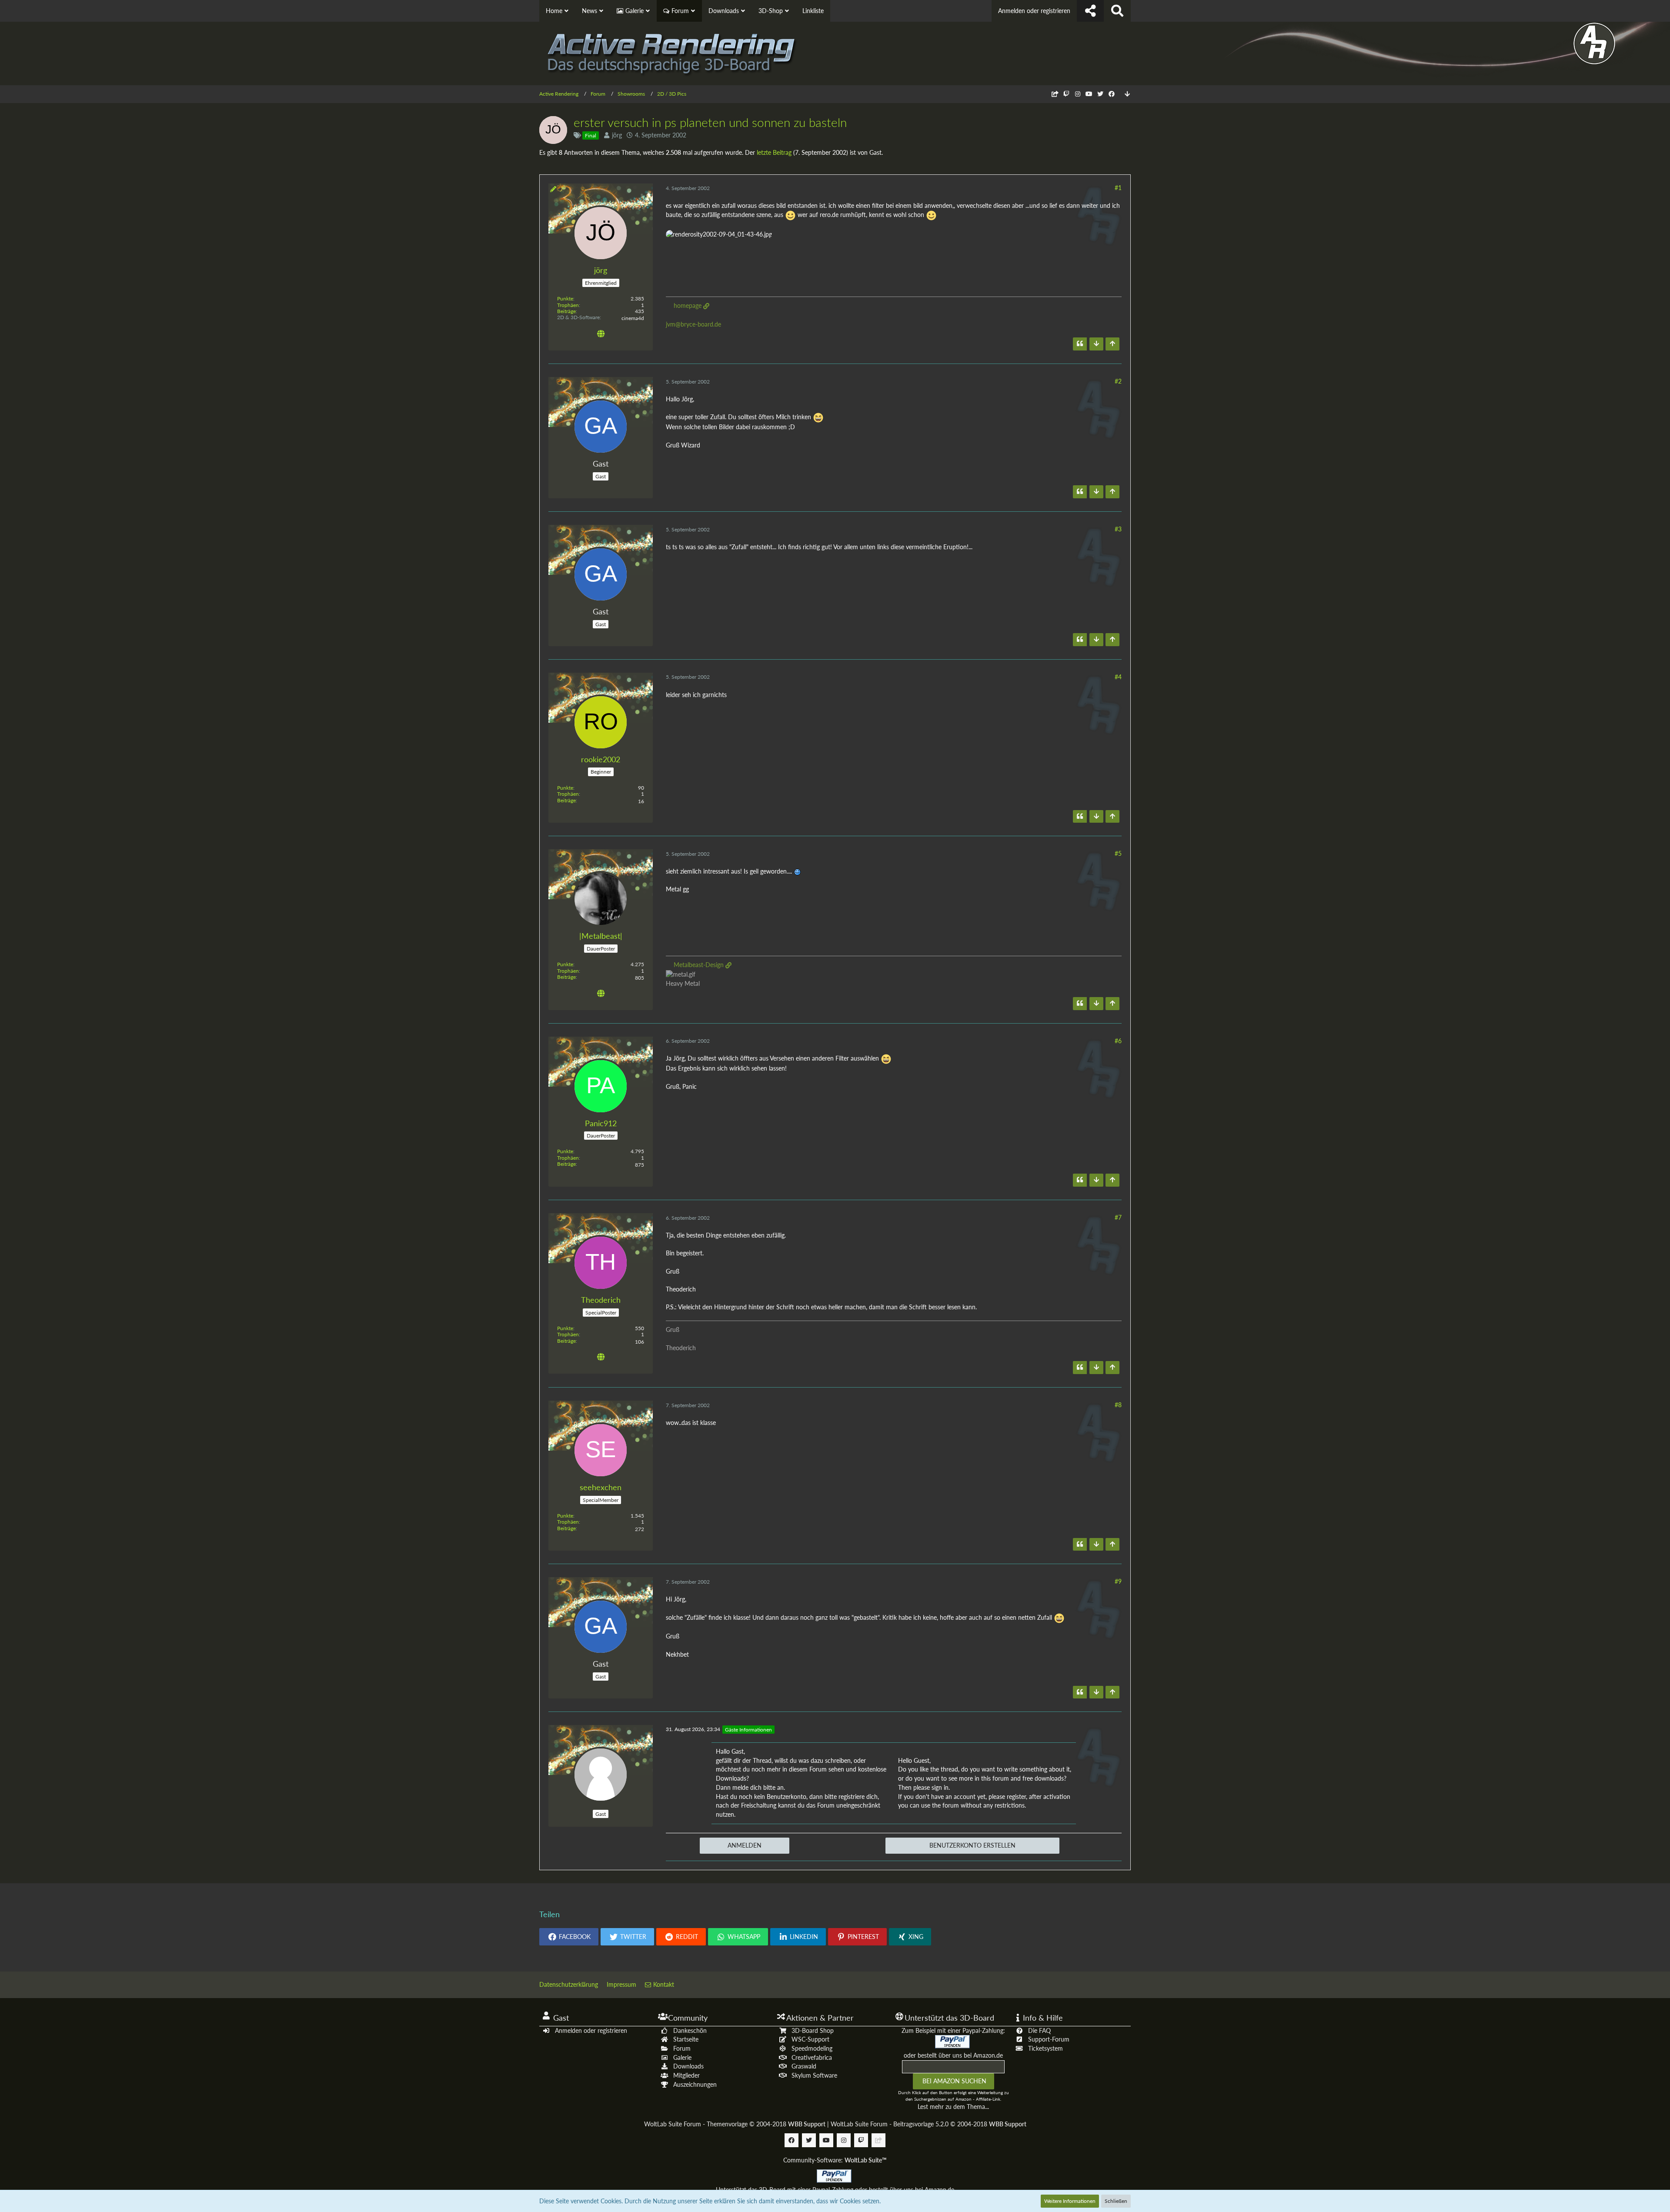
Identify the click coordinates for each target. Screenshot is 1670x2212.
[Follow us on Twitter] (1100, 94)
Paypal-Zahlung (833, 2190)
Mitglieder (686, 2075)
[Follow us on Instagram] (1078, 94)
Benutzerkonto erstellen (972, 1845)
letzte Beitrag (774, 152)
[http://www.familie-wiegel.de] (601, 1358)
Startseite (686, 2039)
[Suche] (1117, 11)
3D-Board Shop (813, 2030)
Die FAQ (1039, 2030)
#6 (1118, 1041)
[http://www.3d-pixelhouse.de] (601, 335)
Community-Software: (835, 2160)
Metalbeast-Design (699, 965)
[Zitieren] (1080, 344)
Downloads (688, 2066)
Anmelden (745, 1845)
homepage (688, 305)
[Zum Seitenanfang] (1112, 344)
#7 (1118, 1217)
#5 (1118, 853)
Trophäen (568, 305)
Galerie (682, 2057)
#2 (1118, 381)
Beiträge (566, 311)
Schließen (1116, 2201)
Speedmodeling (812, 2048)
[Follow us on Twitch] (1066, 94)
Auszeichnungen (695, 2084)
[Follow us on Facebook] (1112, 94)
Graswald (804, 2066)
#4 (1118, 677)
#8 (1118, 1405)
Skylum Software (814, 2075)
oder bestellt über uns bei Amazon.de (953, 2055)
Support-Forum (1049, 2039)
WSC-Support (810, 2039)
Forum (682, 2048)
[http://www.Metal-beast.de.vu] (601, 994)
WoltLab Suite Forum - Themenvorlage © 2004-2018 (735, 2124)
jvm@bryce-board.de (693, 324)
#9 (1118, 1581)
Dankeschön (690, 2030)
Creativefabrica (812, 2057)
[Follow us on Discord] (1055, 94)
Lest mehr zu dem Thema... (953, 2107)
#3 (1118, 529)
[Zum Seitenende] (1127, 94)
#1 (1118, 188)
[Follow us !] (1090, 11)
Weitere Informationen (1070, 2201)
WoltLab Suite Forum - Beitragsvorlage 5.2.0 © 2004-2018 (929, 2124)
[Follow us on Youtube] (1089, 94)
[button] (569, 1937)
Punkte (565, 299)
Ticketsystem (1045, 2048)
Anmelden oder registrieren (1034, 11)
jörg (617, 135)
